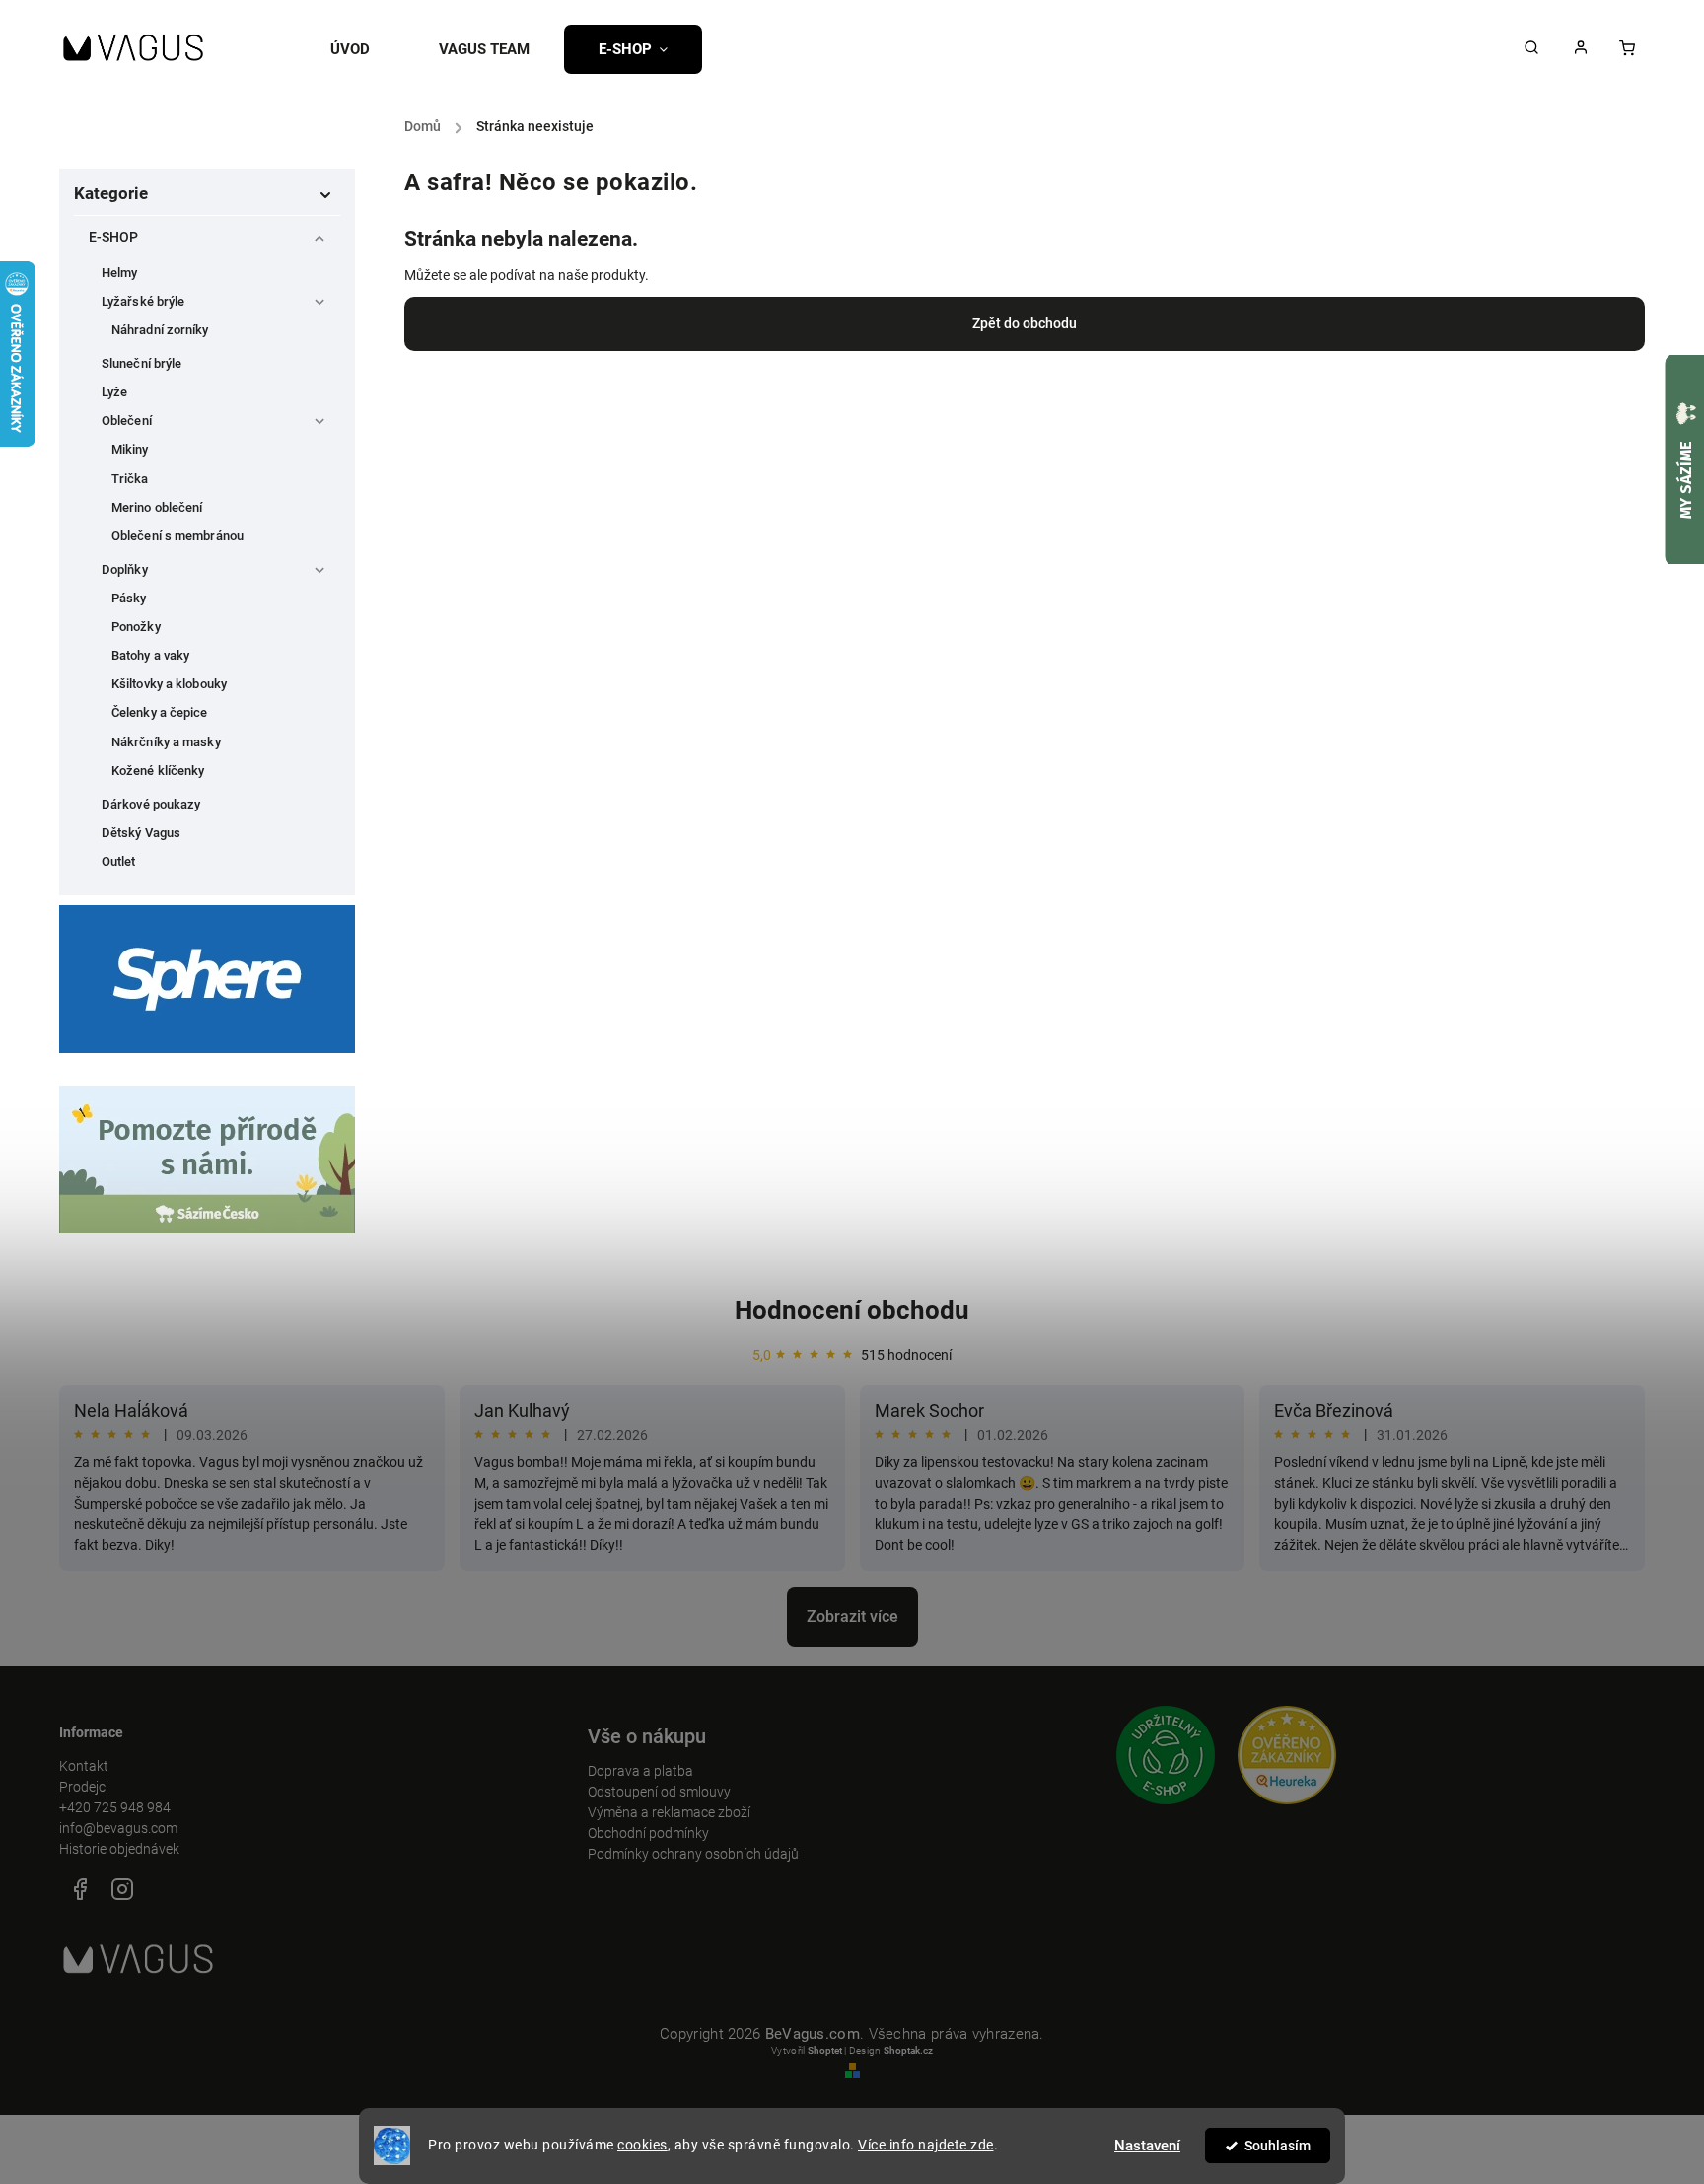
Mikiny (130, 449)
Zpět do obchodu (1025, 323)
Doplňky (125, 569)
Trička (130, 479)
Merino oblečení (157, 507)
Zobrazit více (852, 1617)
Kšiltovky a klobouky (169, 684)
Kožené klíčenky (158, 771)
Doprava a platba (640, 1771)
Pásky (129, 598)
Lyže (114, 392)
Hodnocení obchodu (852, 1310)
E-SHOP (114, 237)
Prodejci (84, 1787)
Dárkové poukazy (151, 804)
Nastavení (1147, 2146)
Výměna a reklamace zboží (669, 1812)
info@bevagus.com (118, 1828)
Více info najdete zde (926, 2145)
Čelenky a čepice (160, 712)
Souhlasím (1278, 2146)
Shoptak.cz (908, 2050)
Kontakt (84, 1766)
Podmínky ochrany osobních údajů (693, 1854)
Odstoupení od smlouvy (659, 1792)
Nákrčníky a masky (166, 742)
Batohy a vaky (150, 655)
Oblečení (127, 421)
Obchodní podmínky (648, 1833)
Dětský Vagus (141, 833)
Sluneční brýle (142, 363)
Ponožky (136, 627)
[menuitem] (367, 49)
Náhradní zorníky (160, 330)
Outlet (119, 861)
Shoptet (825, 2050)
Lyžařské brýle (143, 301)
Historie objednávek (119, 1849)
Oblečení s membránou (177, 536)
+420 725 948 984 (115, 1807)
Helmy (120, 273)
